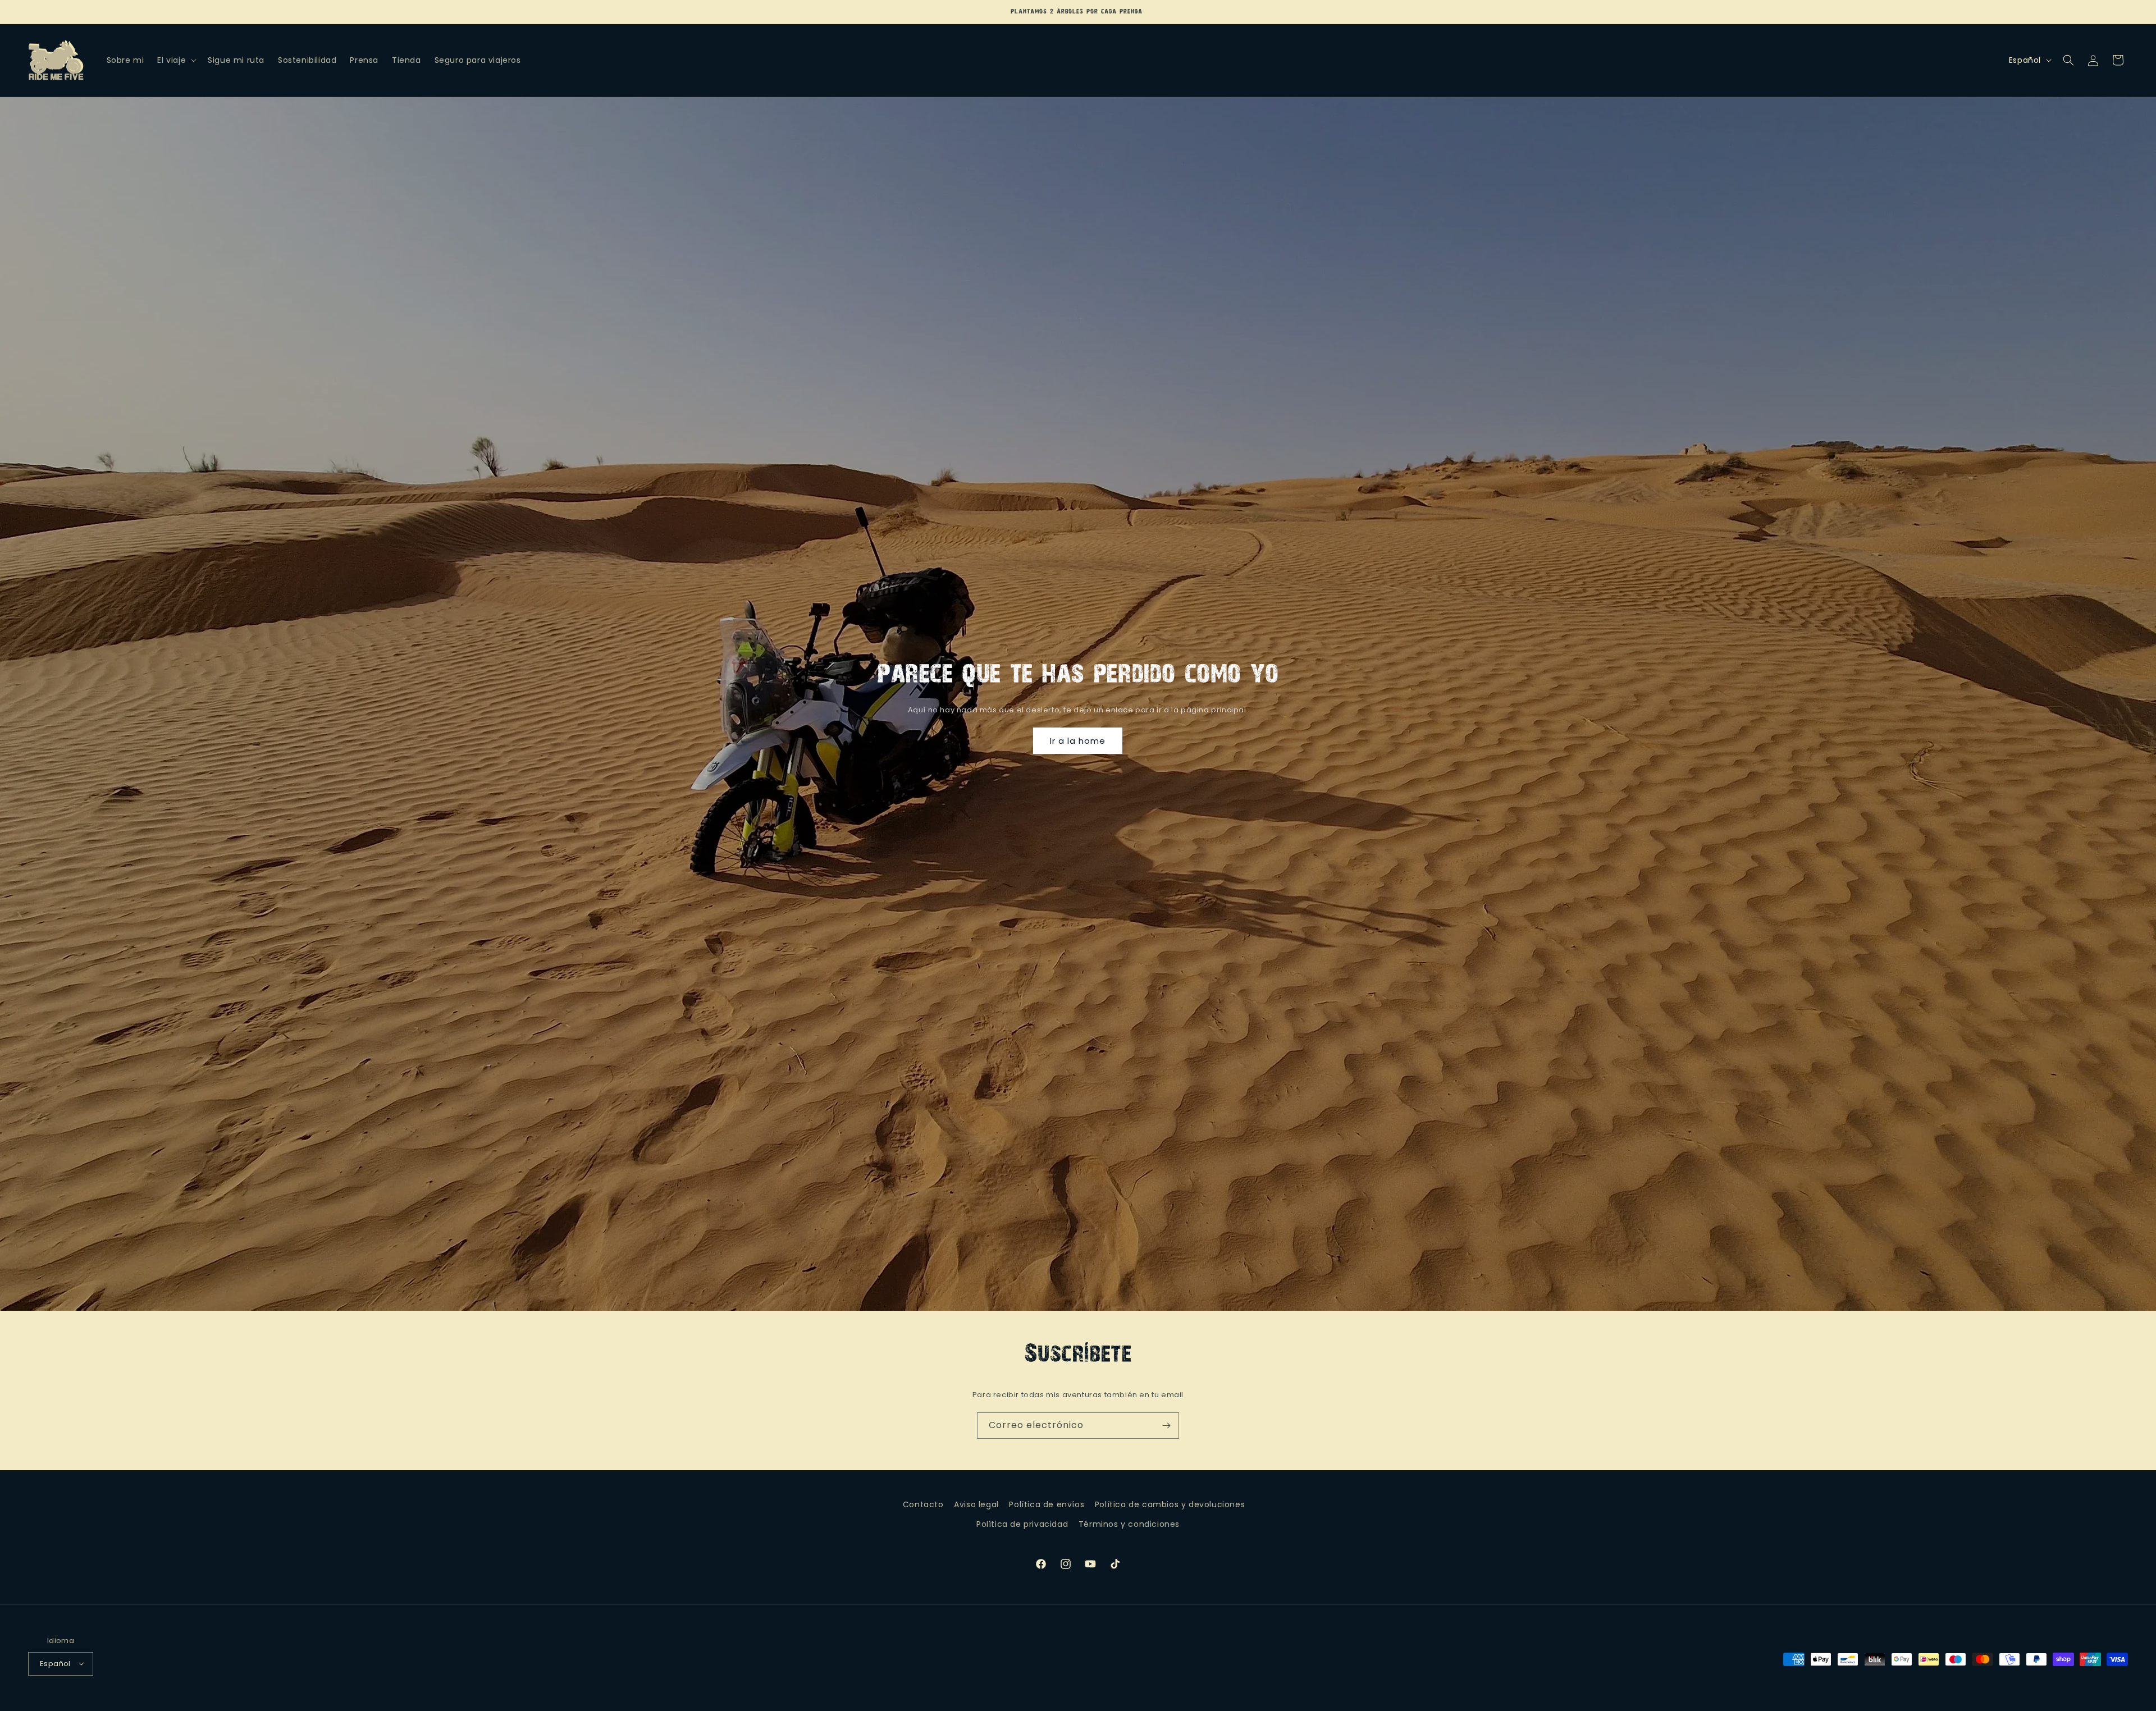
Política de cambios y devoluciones (1170, 1504)
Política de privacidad (1022, 1524)
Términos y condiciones (1129, 1524)
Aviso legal (976, 1504)
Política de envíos (1047, 1504)
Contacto (923, 1504)
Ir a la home (1078, 740)
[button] (176, 60)
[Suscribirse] (1166, 1426)
